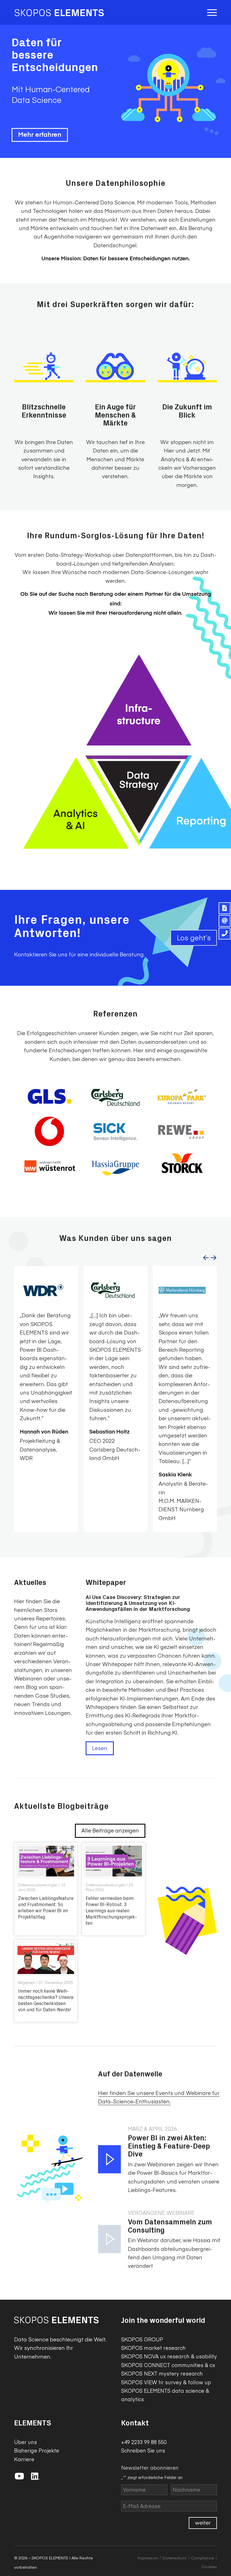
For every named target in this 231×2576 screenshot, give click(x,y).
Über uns (25, 2442)
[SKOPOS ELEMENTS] (59, 12)
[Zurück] (206, 1258)
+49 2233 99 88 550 (144, 2442)
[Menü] (211, 12)
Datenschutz (175, 2558)
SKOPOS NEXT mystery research (162, 2373)
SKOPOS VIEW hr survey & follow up (166, 2382)
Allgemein (27, 1982)
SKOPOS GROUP (142, 2339)
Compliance (203, 2558)
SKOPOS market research (153, 2348)
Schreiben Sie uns (143, 2450)
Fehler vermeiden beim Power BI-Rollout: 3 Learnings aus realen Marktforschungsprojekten (111, 1910)
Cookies (209, 2566)
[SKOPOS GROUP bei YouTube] (21, 2477)
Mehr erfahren (40, 135)
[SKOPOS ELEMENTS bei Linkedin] (35, 2477)
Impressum (148, 2558)
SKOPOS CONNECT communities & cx (168, 2365)
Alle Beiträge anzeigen (110, 1830)
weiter (203, 2522)
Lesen (100, 1748)
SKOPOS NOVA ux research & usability (169, 2356)
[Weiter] (214, 1258)
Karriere (24, 2459)
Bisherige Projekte (37, 2450)
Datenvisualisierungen (38, 1885)
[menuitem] (211, 12)
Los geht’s (194, 937)
